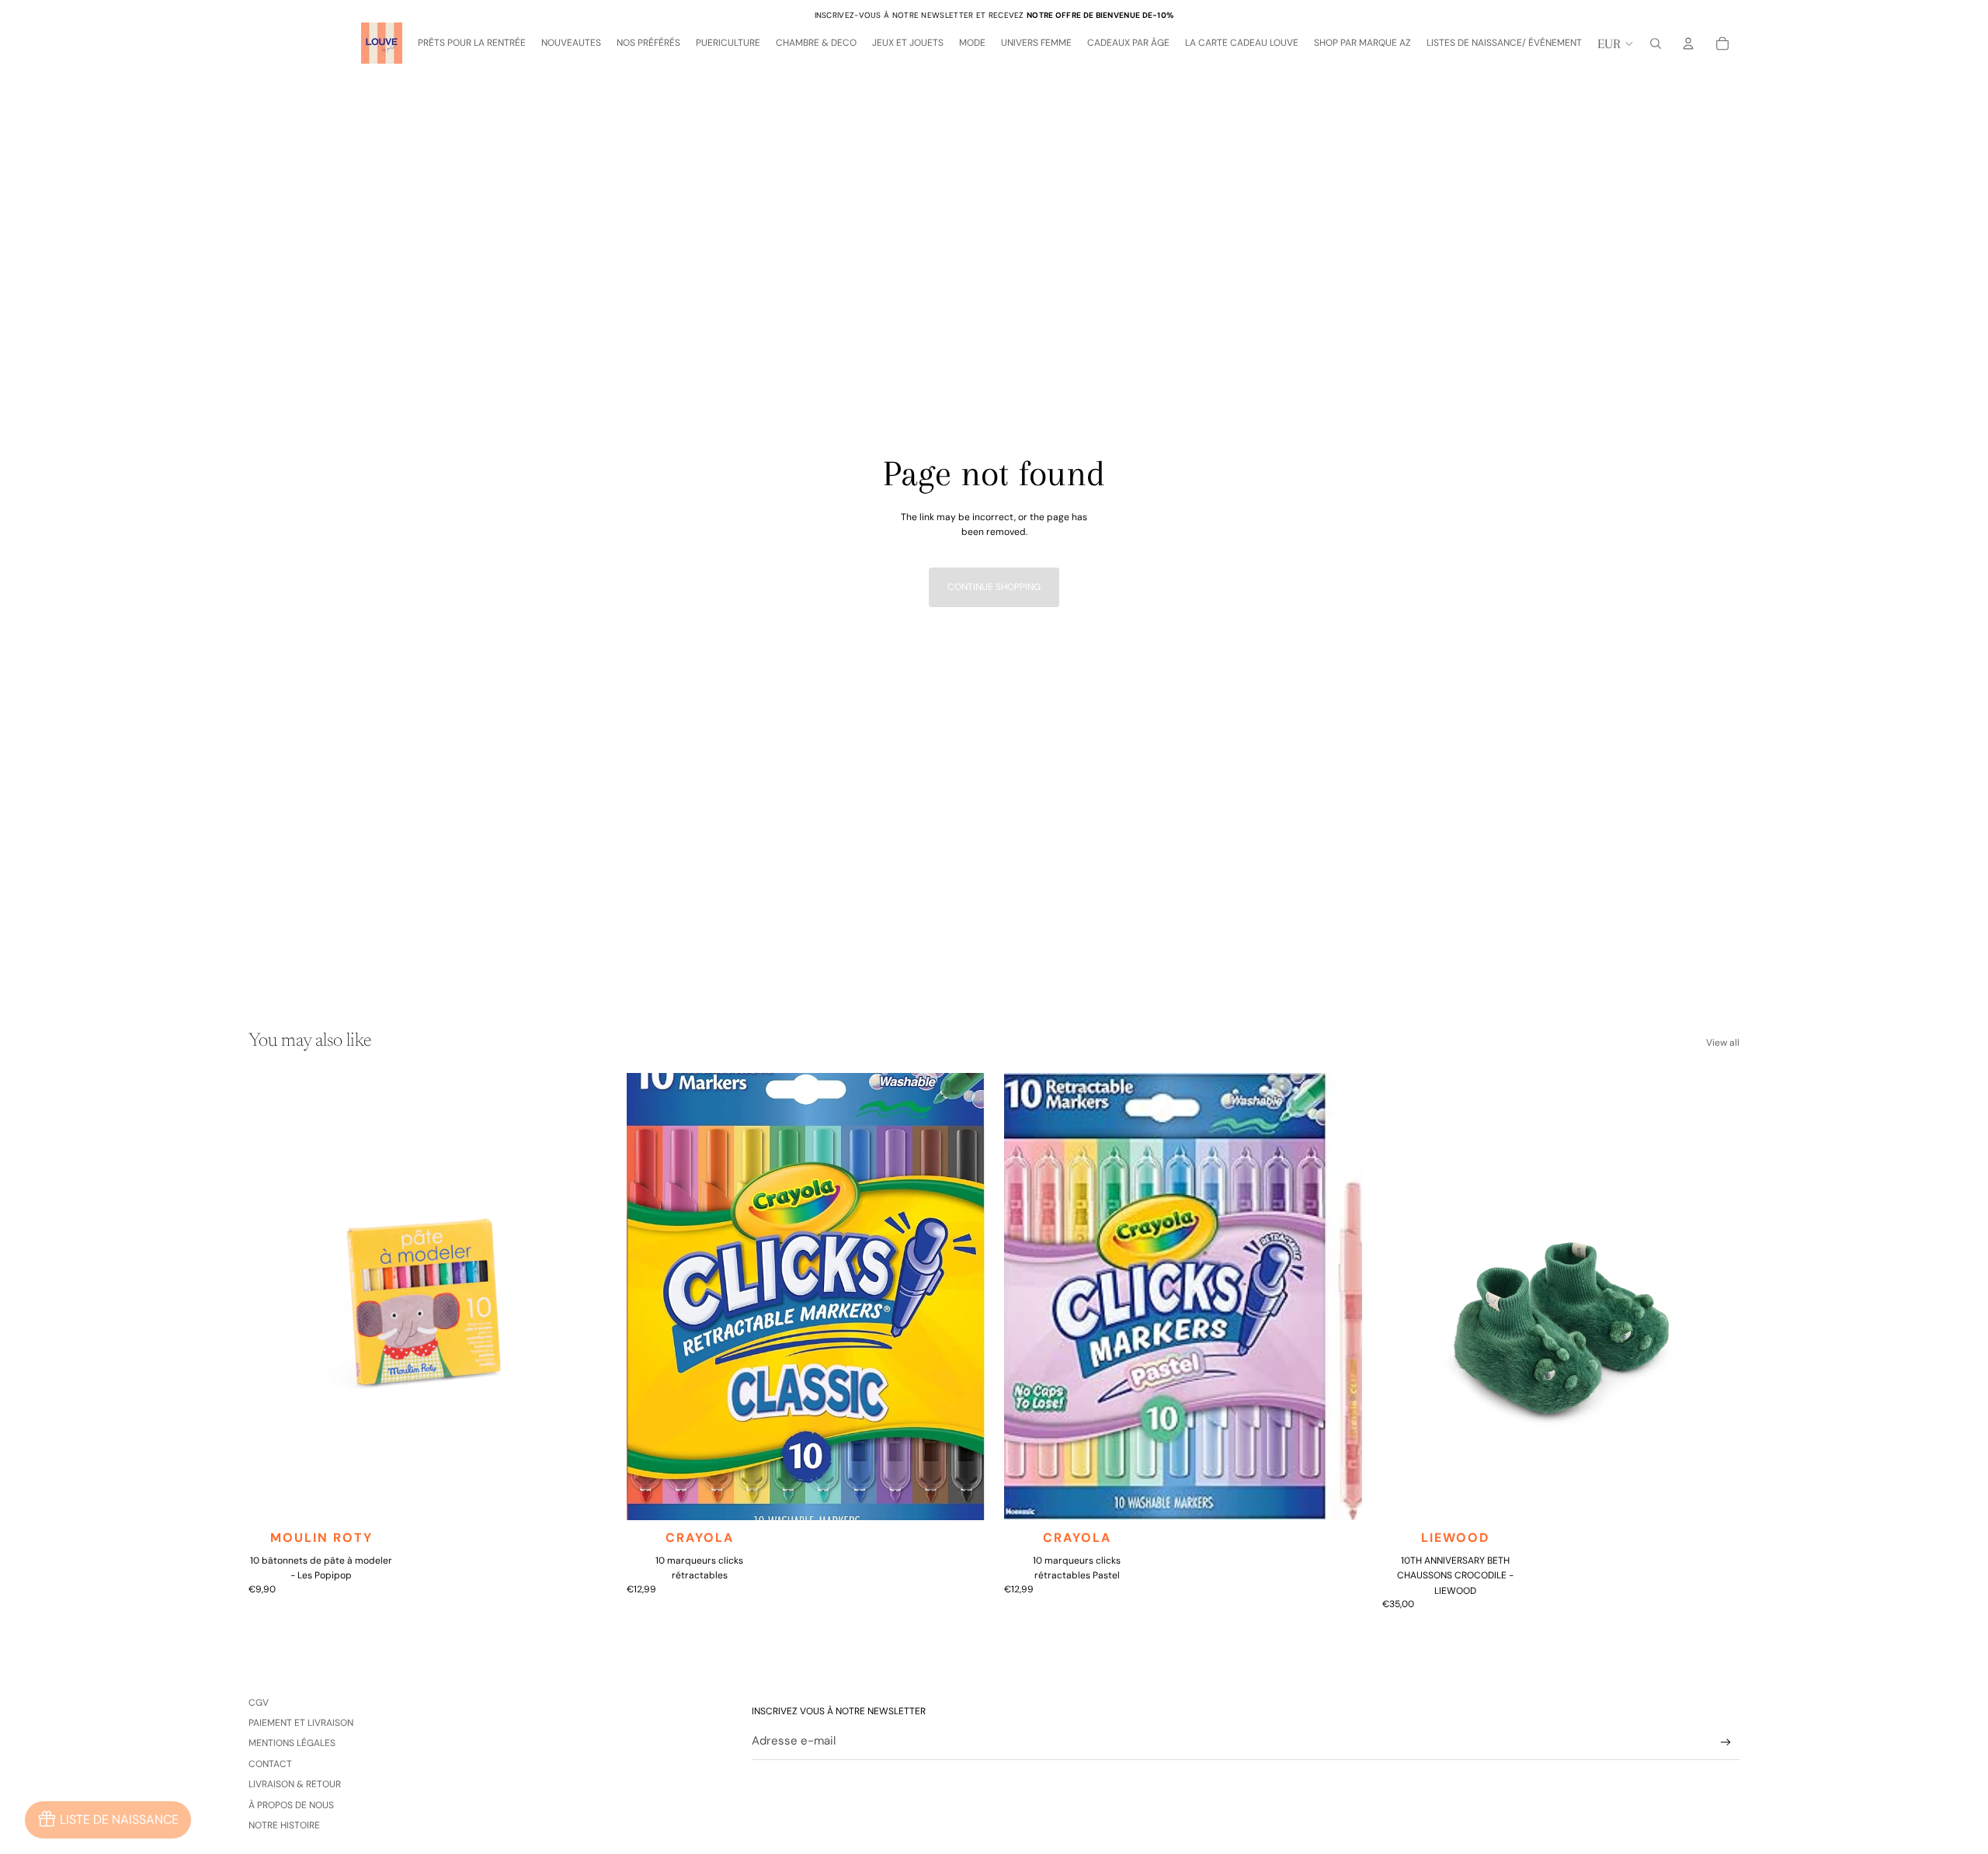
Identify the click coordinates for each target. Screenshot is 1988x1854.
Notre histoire (284, 1825)
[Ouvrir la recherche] (1656, 43)
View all (1723, 1043)
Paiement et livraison (301, 1723)
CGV (259, 1703)
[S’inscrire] (1726, 1743)
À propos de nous (291, 1805)
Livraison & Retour (295, 1784)
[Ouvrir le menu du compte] (1688, 43)
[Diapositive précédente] (272, 1297)
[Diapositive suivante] (583, 1297)
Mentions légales (292, 1743)
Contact (270, 1764)
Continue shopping (994, 587)
